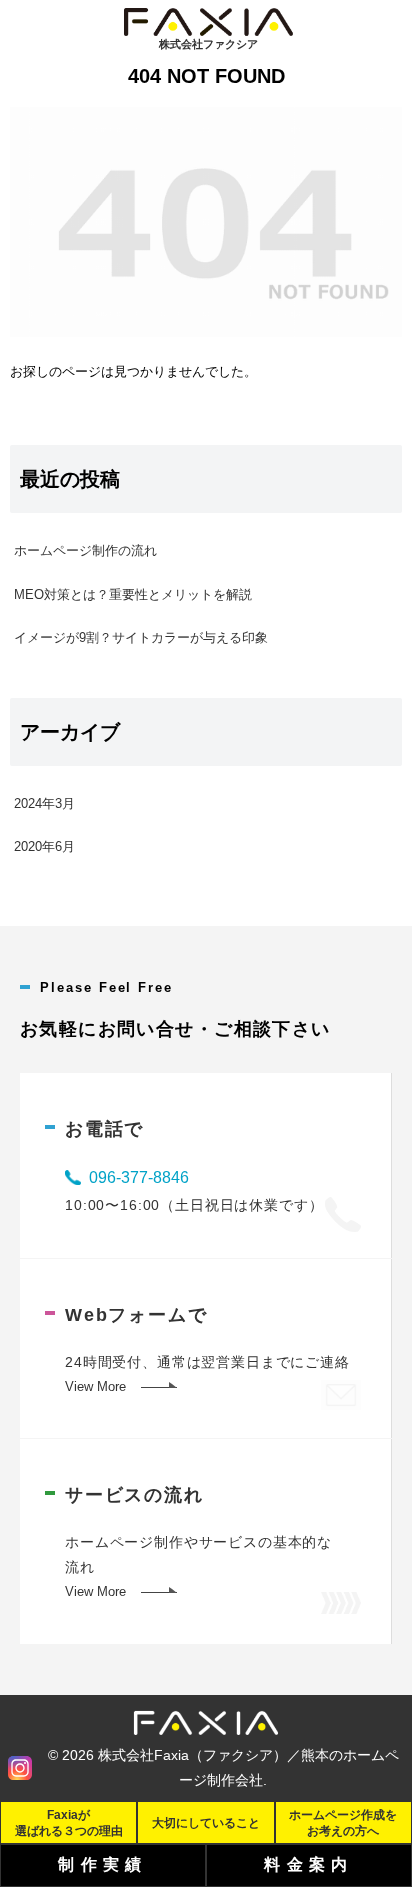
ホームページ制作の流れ (85, 550)
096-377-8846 (139, 1177)
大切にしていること (206, 1822)
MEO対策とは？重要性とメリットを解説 (133, 594)
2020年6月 (44, 846)
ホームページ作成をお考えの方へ (343, 1822)
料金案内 (309, 1864)
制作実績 (103, 1864)
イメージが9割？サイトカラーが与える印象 (141, 637)
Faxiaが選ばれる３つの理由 (69, 1822)
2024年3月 (44, 803)
